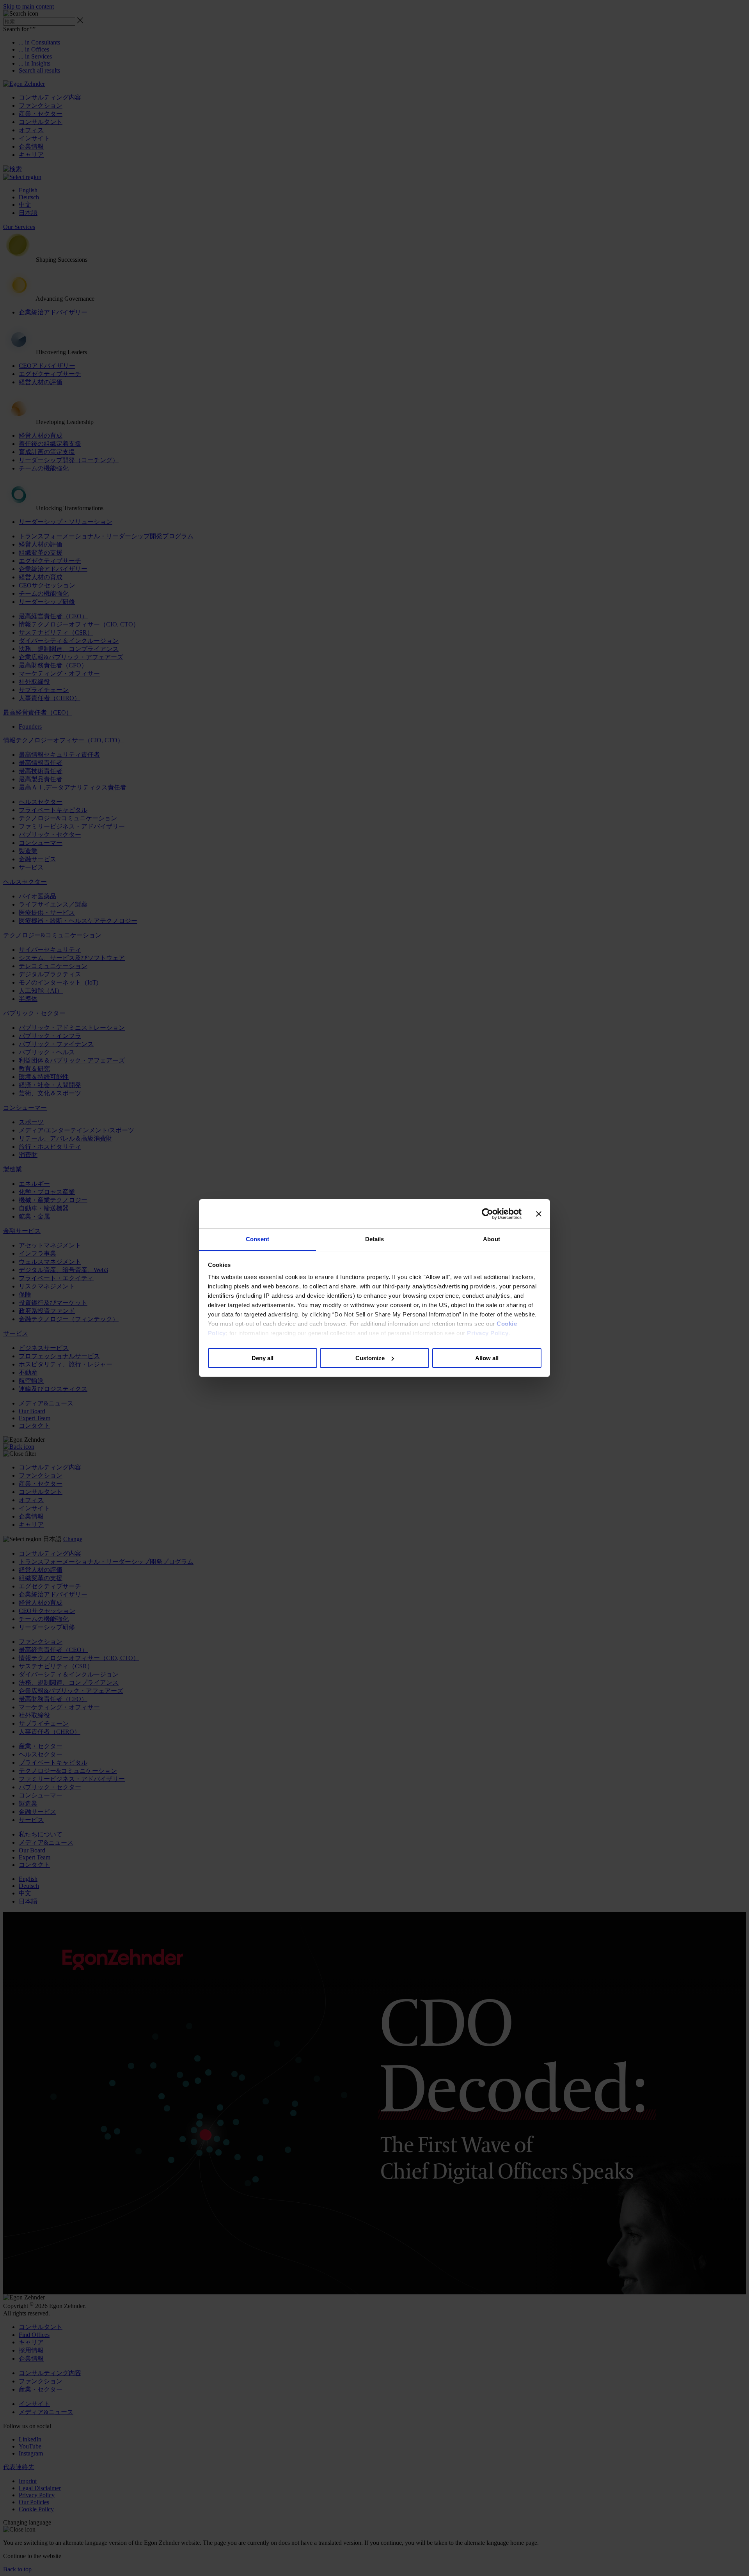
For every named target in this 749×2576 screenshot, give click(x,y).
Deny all (263, 1358)
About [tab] (492, 1239)
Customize (370, 1358)
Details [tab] (375, 1239)
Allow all (487, 1358)
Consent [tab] (257, 1239)
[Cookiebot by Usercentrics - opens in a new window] (487, 1214)
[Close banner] (539, 1214)
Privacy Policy (488, 1333)
